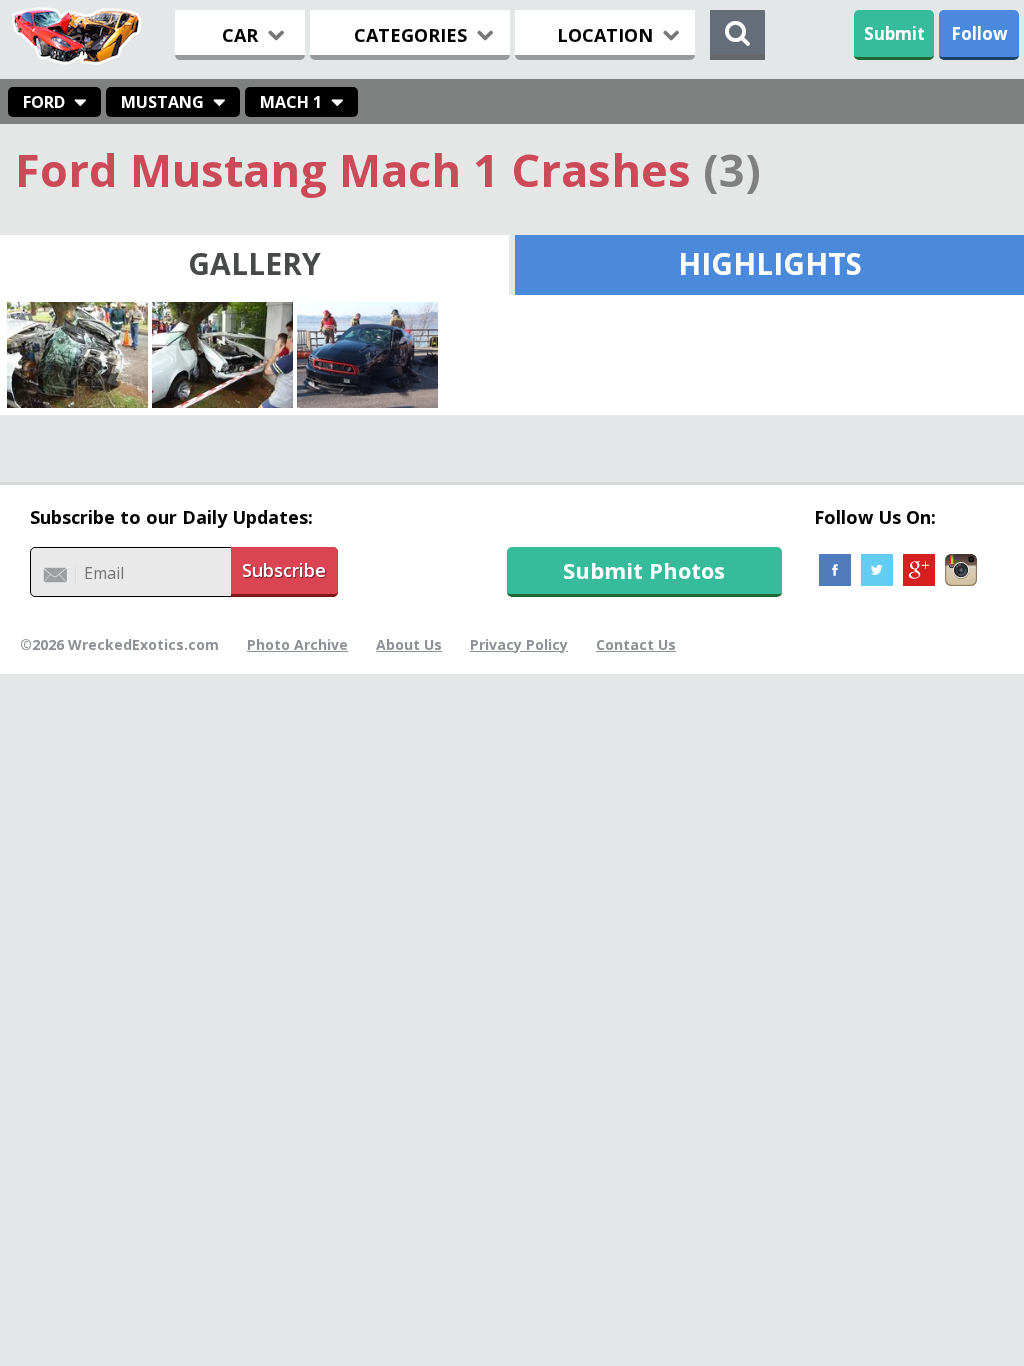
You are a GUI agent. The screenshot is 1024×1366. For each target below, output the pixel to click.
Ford (44, 102)
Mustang (162, 102)
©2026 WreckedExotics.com (119, 644)
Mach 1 (291, 102)
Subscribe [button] (284, 570)
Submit (894, 33)
